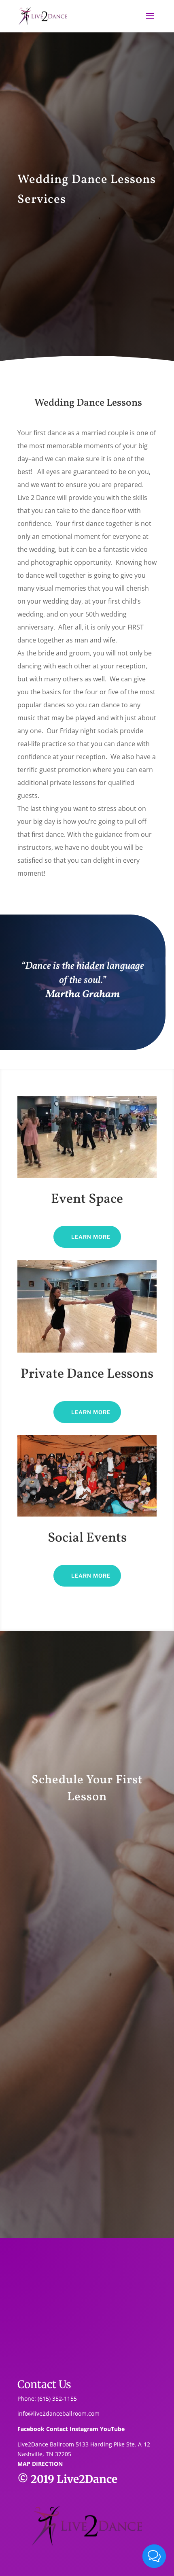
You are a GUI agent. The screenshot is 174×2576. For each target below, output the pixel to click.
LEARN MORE (91, 1237)
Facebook (31, 2429)
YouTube (112, 2429)
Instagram (84, 2429)
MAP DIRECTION (40, 2464)
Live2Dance (87, 2479)
